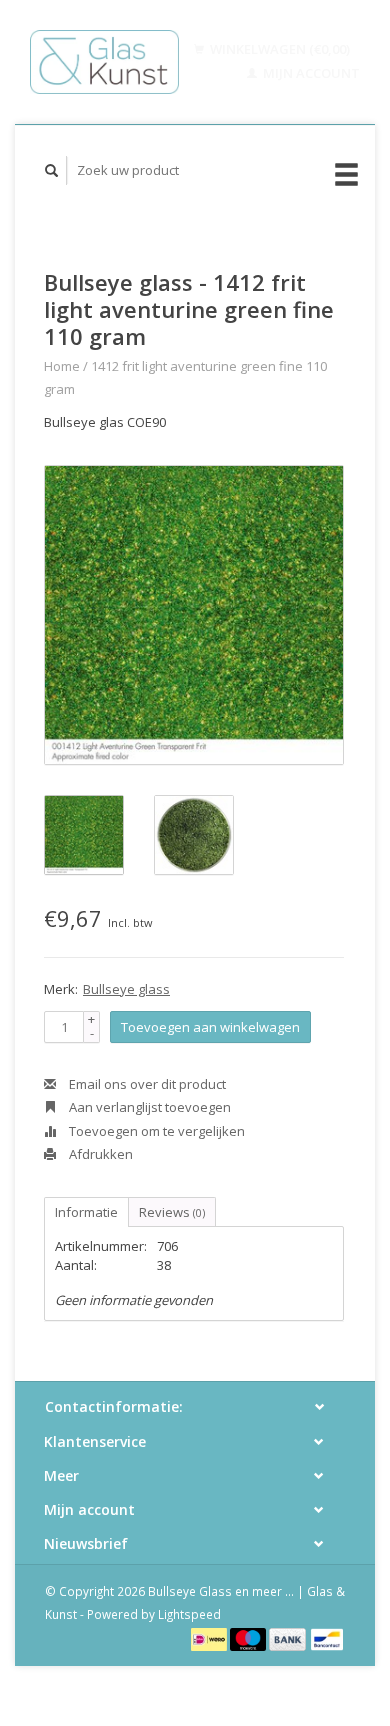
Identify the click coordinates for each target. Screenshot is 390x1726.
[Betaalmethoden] (210, 1638)
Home (62, 366)
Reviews (172, 1212)
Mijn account (310, 73)
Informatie (86, 1212)
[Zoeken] (52, 170)
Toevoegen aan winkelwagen (210, 1027)
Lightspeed (189, 1614)
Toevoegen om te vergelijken (155, 1131)
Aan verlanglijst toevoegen (148, 1107)
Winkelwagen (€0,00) (278, 49)
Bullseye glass (126, 989)
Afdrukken (99, 1154)
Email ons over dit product (146, 1084)
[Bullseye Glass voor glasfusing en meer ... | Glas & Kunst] (104, 62)
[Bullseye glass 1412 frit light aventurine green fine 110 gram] (194, 615)
